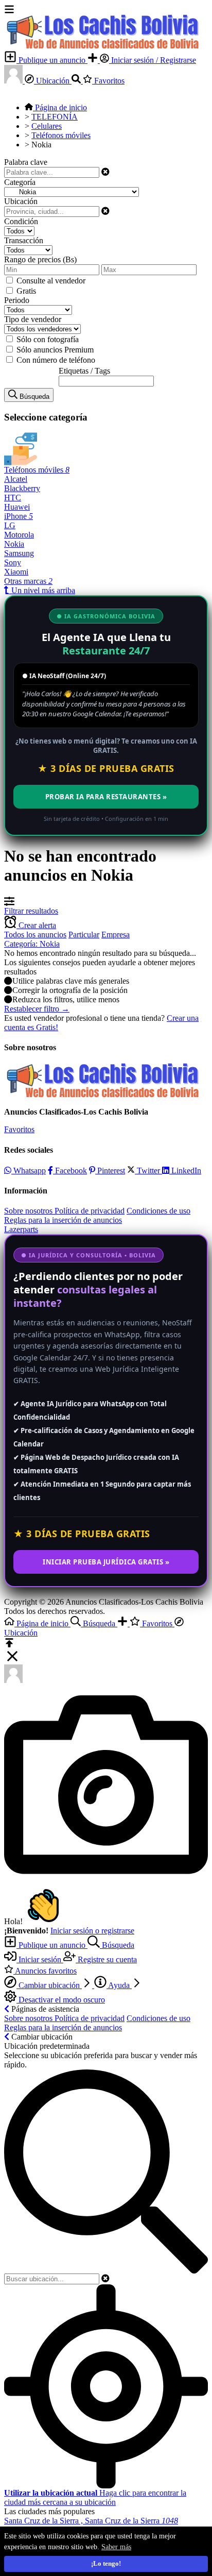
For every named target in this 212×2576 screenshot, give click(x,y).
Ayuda (119, 1985)
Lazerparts (21, 1229)
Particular (84, 935)
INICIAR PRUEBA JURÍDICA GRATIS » (106, 1562)
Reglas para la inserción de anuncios (63, 1220)
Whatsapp (29, 1171)
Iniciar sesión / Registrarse (153, 60)
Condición (21, 221)
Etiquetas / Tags (84, 371)
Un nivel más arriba (42, 590)
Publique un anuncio (52, 60)
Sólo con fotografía (48, 339)
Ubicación (53, 81)
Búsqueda (117, 1945)
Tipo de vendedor (33, 319)
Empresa (116, 935)
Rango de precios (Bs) (40, 259)
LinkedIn (185, 1171)
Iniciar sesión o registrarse (92, 1931)
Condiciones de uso (158, 1211)
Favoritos (108, 81)
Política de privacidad (90, 1211)
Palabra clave (26, 162)
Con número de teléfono (56, 360)
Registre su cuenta (106, 1959)
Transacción (24, 240)
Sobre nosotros (29, 1211)
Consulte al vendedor (51, 281)
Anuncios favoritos (45, 1971)
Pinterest (110, 1171)
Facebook (70, 1171)
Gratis (26, 291)
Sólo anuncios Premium (55, 350)
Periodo (17, 300)
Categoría (20, 182)
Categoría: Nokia (32, 944)
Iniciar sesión (40, 1959)
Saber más (116, 2547)
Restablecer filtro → (37, 1009)
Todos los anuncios (35, 935)
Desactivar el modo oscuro (61, 2000)
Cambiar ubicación (49, 1985)
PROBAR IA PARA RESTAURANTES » (106, 797)
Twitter (148, 1171)
